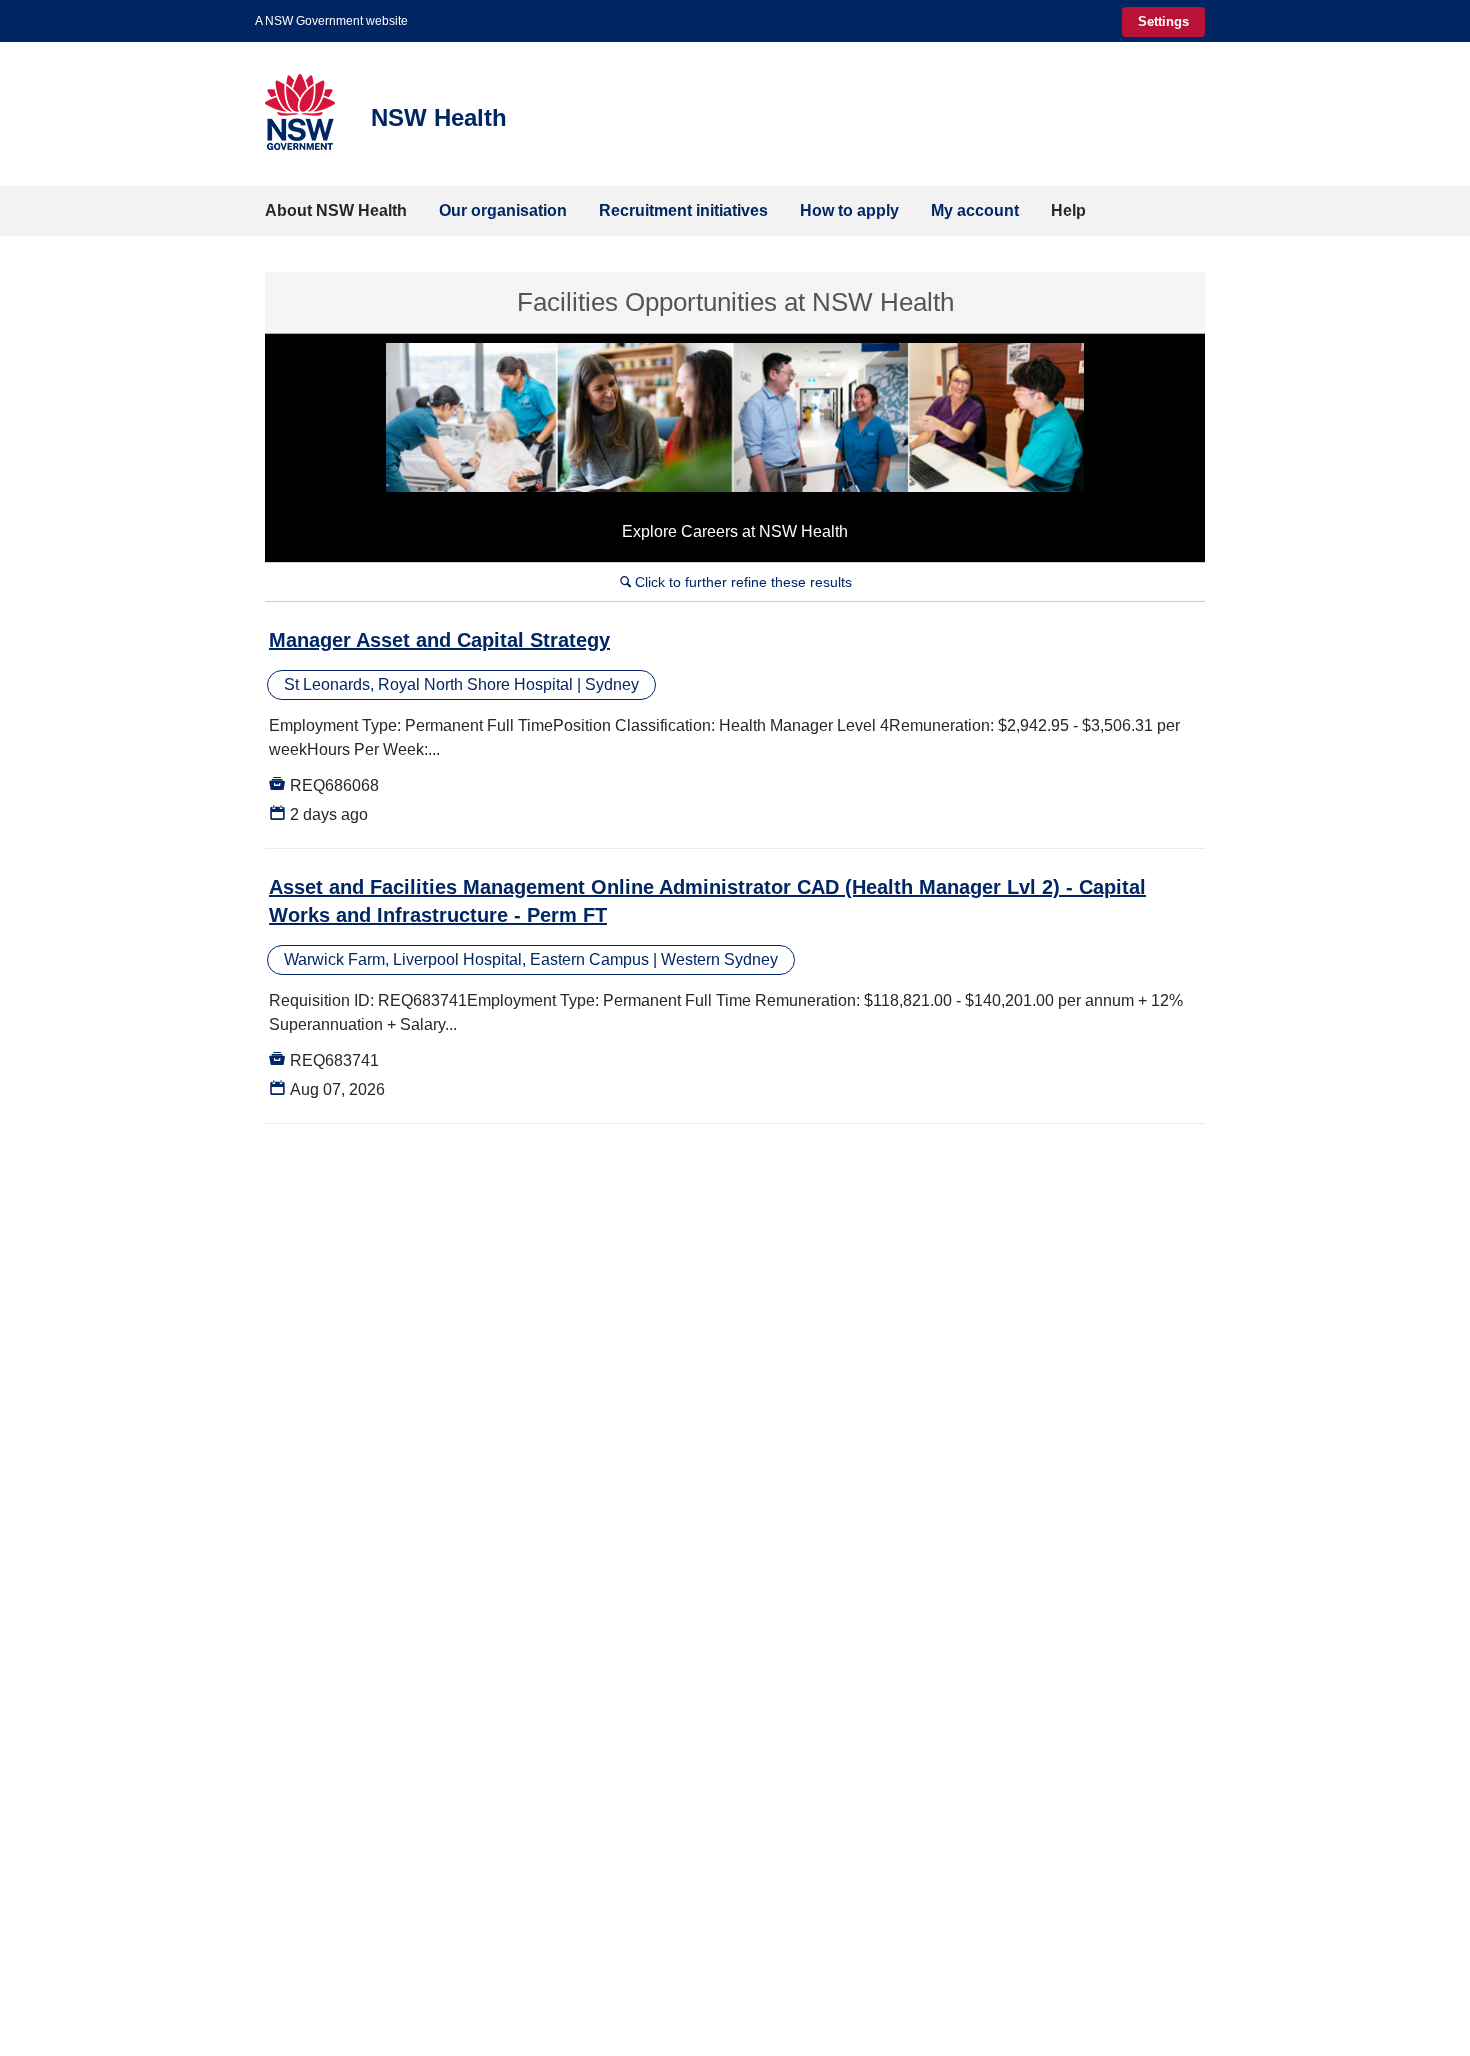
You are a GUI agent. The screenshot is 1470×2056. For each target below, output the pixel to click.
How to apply (849, 210)
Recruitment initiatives (683, 210)
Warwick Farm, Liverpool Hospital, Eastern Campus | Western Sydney (531, 959)
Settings (1163, 21)
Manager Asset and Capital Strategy (439, 640)
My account (975, 210)
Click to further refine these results (736, 582)
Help (1068, 210)
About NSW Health (336, 210)
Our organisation (503, 210)
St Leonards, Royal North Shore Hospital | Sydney (461, 684)
